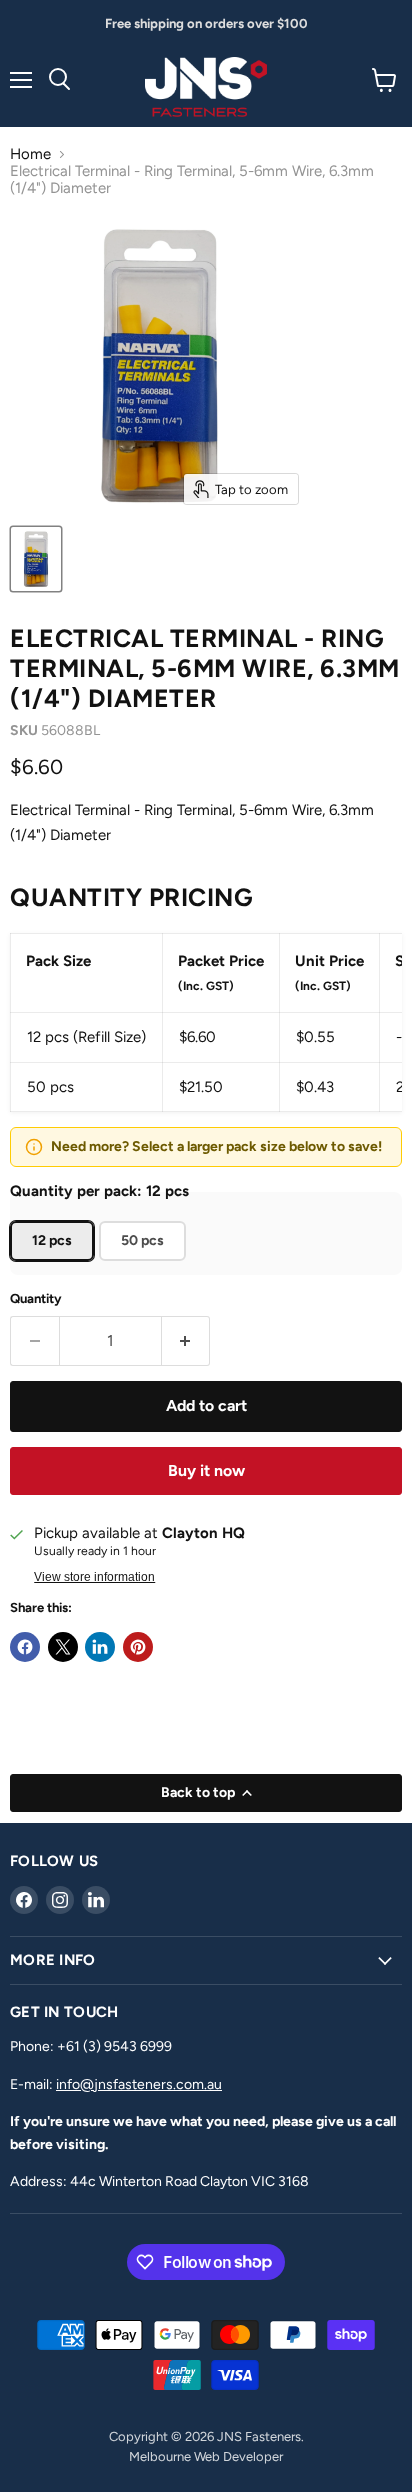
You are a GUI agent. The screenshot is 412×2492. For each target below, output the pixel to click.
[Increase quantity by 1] (186, 1341)
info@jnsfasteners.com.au (139, 2084)
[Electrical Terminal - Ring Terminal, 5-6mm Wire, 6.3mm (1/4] (36, 559)
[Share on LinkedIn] (100, 1647)
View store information (94, 1577)
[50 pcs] (145, 1266)
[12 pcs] (54, 1266)
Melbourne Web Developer (206, 2456)
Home (30, 154)
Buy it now (206, 1470)
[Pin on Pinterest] (138, 1647)
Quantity (36, 1298)
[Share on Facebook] (25, 1647)
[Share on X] (63, 1647)
